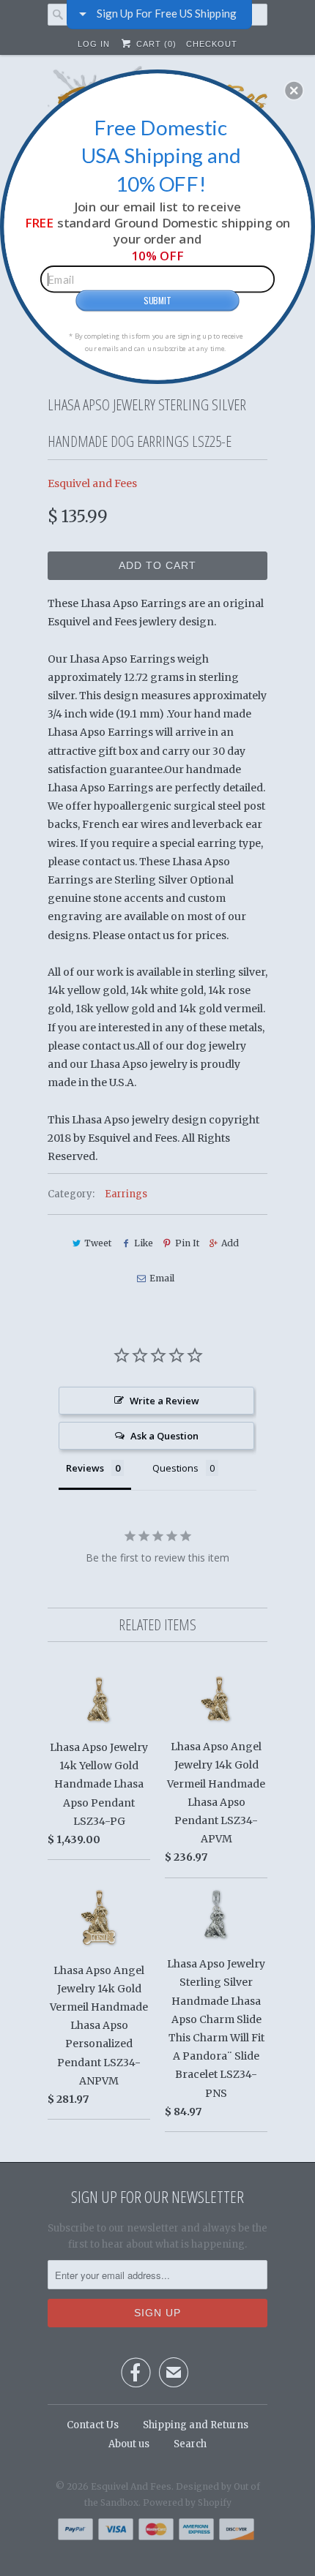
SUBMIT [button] (157, 300)
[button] (294, 90)
